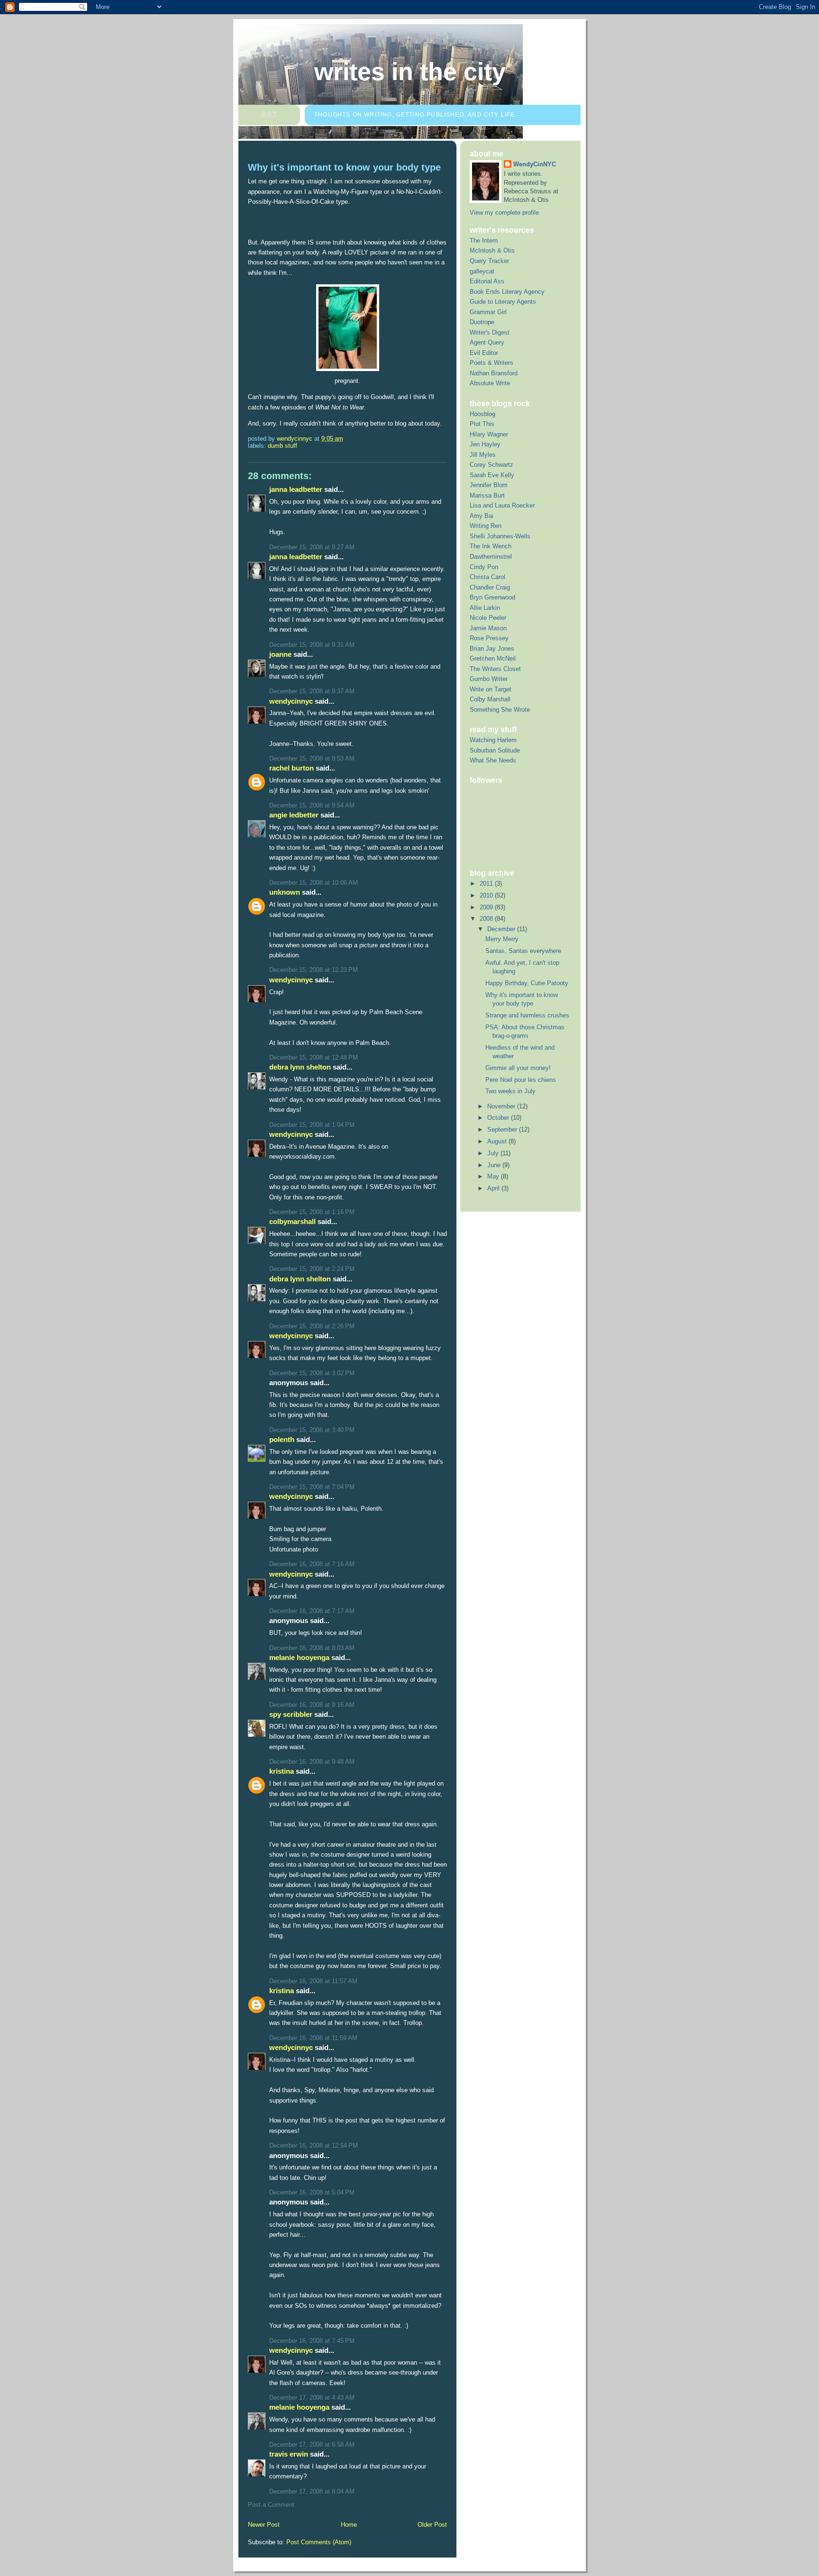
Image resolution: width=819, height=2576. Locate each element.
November (502, 1106)
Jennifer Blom (489, 485)
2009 (487, 907)
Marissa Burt (487, 495)
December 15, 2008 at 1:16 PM (312, 1212)
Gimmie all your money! (518, 1068)
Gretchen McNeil (493, 658)
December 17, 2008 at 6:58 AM (312, 2444)
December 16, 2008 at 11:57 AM (313, 1981)
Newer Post (264, 2525)
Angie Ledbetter (294, 815)
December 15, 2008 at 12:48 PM (314, 1057)
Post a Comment (271, 2505)
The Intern (484, 240)
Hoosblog (482, 414)
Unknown (285, 892)
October (499, 1118)
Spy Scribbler (291, 1714)
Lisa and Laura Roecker (502, 505)
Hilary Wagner (489, 434)
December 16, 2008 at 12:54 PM (314, 2145)
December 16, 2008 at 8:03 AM (312, 1648)
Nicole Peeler (488, 618)
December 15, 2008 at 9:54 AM (312, 805)
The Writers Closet (495, 669)
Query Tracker (489, 261)
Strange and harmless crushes (527, 1015)
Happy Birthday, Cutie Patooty (527, 983)
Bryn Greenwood (492, 597)
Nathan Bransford (494, 373)
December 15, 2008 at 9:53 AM (312, 758)
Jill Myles (483, 455)
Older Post (432, 2525)
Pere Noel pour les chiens (521, 1080)
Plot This (482, 424)
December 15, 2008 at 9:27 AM (312, 547)
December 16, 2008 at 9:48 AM (312, 1762)
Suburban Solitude (495, 750)
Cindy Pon (484, 567)
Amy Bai (482, 516)
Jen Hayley (485, 444)
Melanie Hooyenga (299, 1657)
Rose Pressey (489, 638)
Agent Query (487, 342)
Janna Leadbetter (296, 489)
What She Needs (493, 760)
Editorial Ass (487, 281)
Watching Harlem (493, 740)
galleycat (482, 271)
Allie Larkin (485, 608)
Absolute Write (490, 383)
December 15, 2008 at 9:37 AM (312, 691)
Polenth (282, 1439)
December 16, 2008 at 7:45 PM (312, 2341)
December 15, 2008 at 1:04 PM (312, 1125)
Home (349, 2525)
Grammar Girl (488, 312)
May (494, 1176)
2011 (487, 884)
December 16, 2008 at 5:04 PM (312, 2192)
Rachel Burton (291, 768)
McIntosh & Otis (492, 250)
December (502, 929)
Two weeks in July (510, 1091)
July (494, 1153)
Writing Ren (486, 526)
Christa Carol (487, 577)
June (495, 1165)
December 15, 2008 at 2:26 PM (312, 1326)
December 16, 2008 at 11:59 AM (313, 2038)
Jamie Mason (488, 628)
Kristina (282, 1771)
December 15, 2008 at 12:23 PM (314, 970)
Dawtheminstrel (491, 557)
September (503, 1129)
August (498, 1141)
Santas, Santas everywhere (523, 951)
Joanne (280, 654)
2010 (487, 895)
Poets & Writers (491, 363)
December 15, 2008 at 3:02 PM (312, 1373)
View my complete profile (504, 213)
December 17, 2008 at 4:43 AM (312, 2398)
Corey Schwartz (491, 465)
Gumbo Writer (489, 679)
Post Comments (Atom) (319, 2542)
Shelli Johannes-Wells (500, 536)
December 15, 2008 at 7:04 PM (312, 1487)
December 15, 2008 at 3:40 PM (312, 1430)
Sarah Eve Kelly (492, 475)
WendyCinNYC (291, 701)
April (494, 1188)
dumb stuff (282, 446)
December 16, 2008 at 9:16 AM (312, 1705)
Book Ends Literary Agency (507, 292)
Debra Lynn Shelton (300, 1067)
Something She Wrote (500, 710)
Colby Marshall (490, 699)
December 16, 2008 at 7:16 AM (312, 1564)
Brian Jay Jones (492, 649)
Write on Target (491, 689)
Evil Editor (484, 353)
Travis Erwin (289, 2454)
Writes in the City (410, 72)
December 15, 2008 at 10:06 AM (314, 883)
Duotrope (482, 322)
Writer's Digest (490, 332)
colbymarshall (292, 1221)
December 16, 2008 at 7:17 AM (312, 1611)
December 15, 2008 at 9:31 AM (312, 645)
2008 (487, 919)
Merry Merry (502, 939)
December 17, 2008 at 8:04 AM (312, 2491)
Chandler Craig (490, 587)
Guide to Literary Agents (503, 302)
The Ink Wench (491, 546)
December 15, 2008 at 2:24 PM (312, 1269)
